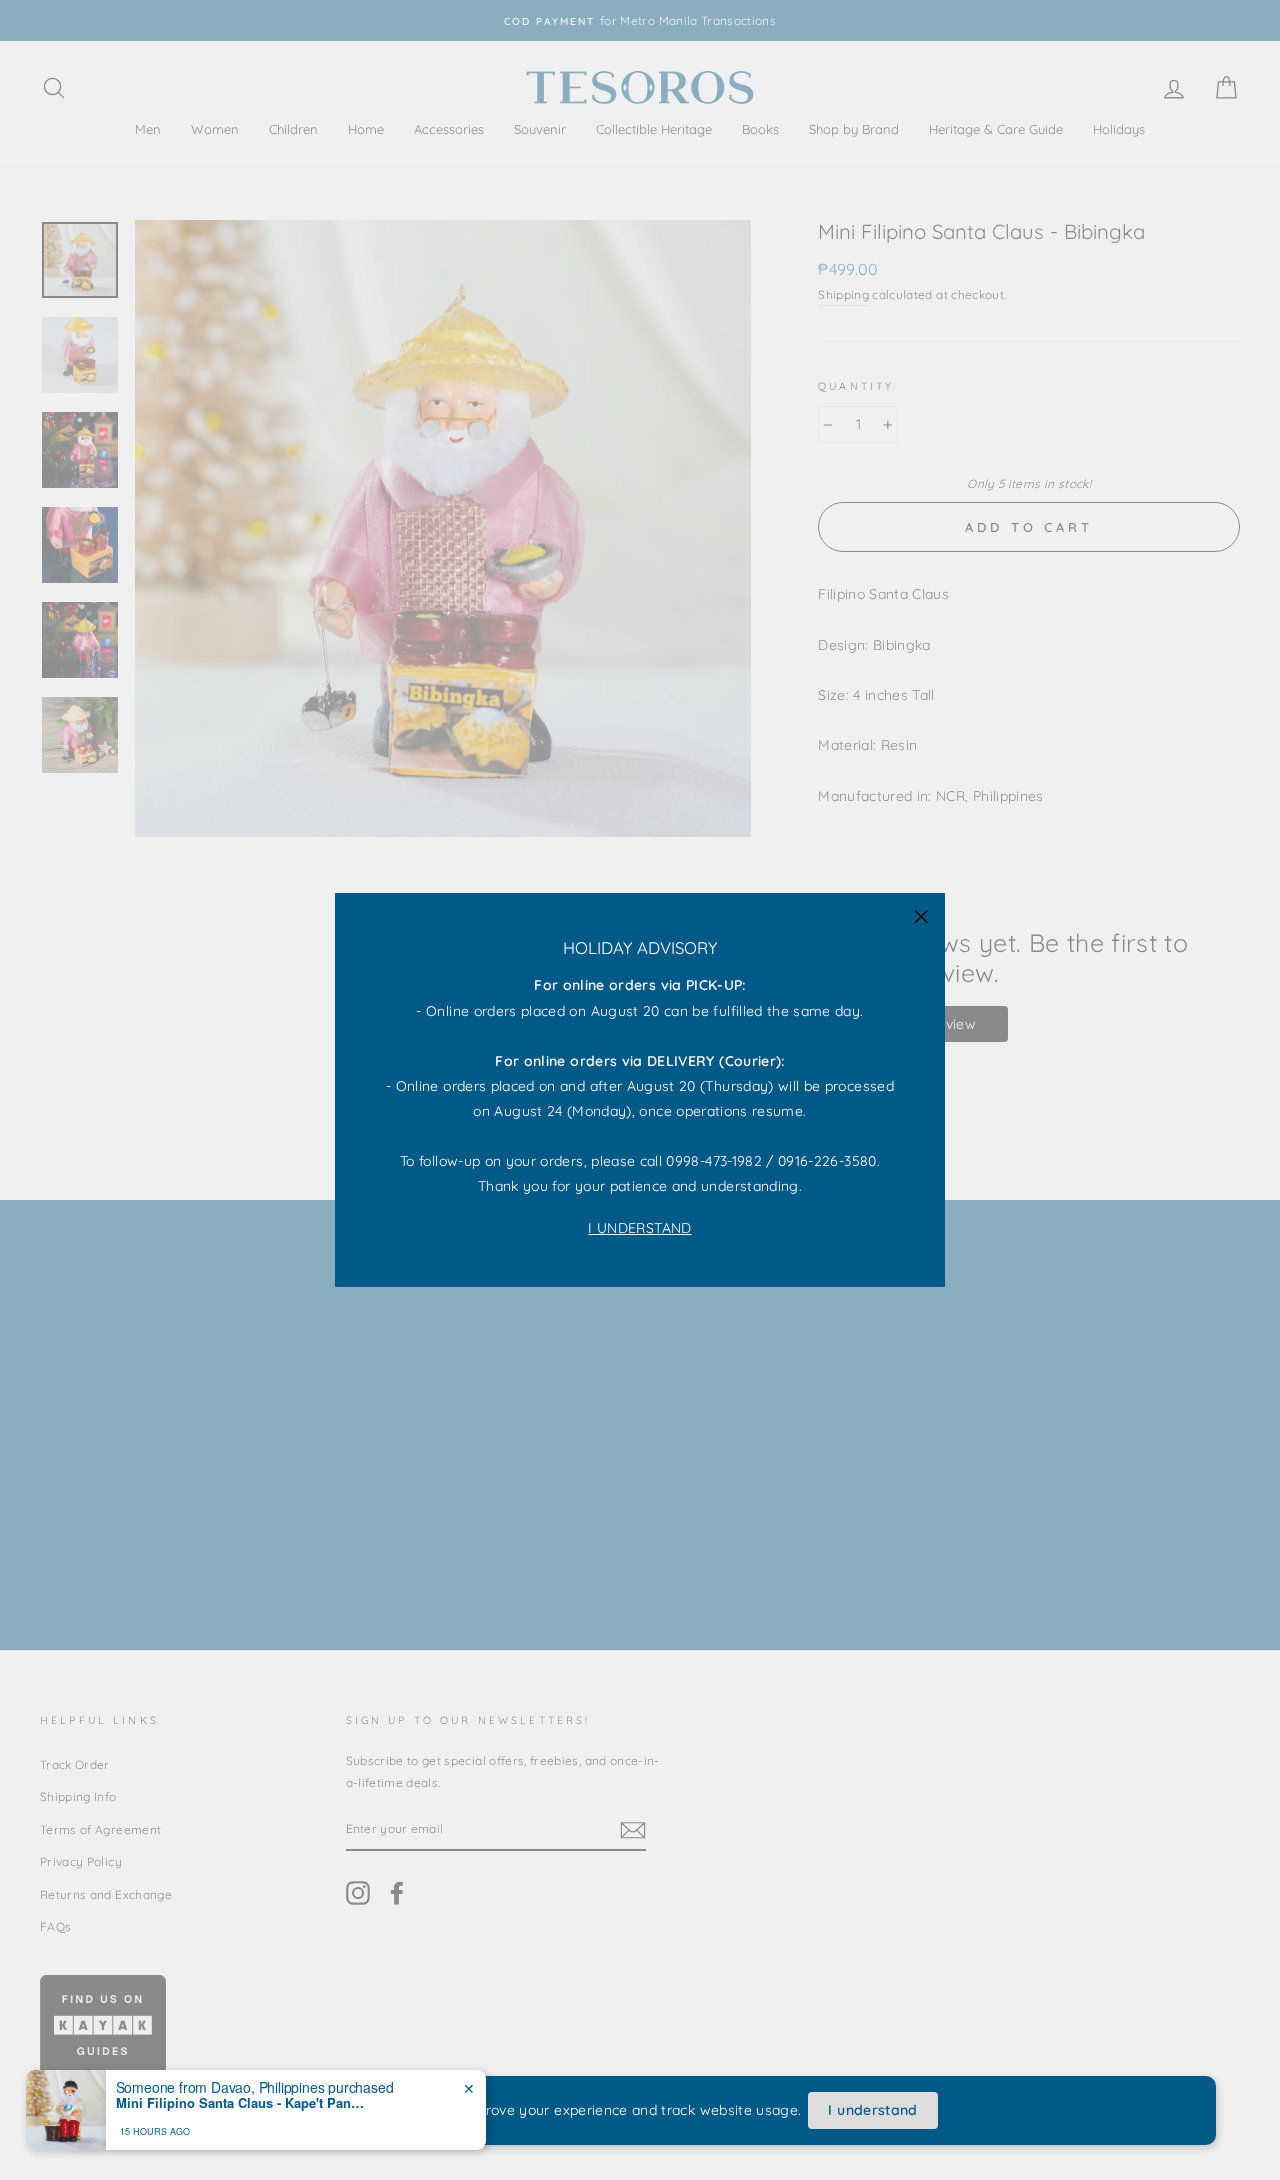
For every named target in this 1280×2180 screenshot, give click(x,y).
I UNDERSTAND (639, 1228)
